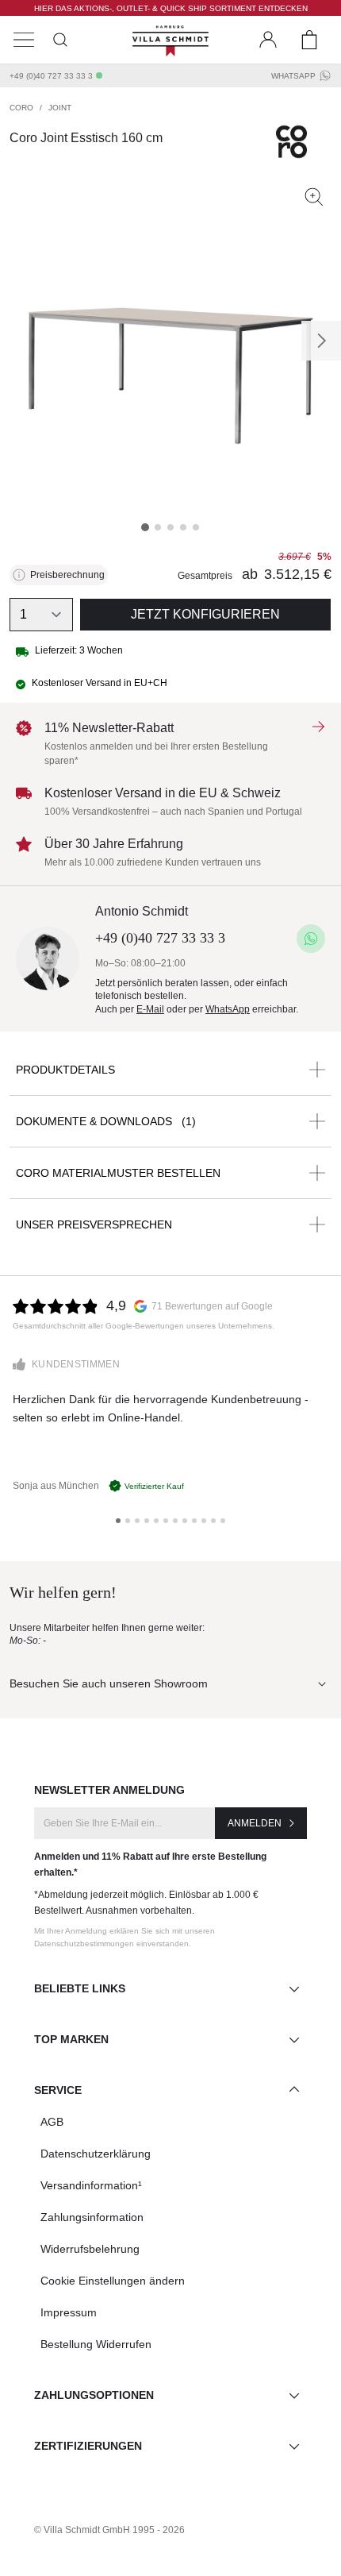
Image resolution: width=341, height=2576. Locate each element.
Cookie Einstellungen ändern (113, 2281)
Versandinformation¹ (91, 2185)
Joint (60, 108)
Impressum (69, 2312)
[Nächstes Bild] (321, 341)
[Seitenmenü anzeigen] (24, 40)
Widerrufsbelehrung (90, 2249)
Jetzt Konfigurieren (205, 614)
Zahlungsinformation (92, 2217)
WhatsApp (293, 76)
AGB (52, 2122)
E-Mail (150, 1009)
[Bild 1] (145, 527)
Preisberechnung (67, 575)
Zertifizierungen (88, 2446)
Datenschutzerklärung (96, 2154)
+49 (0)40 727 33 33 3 (51, 76)
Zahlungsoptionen (94, 2395)
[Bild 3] (170, 527)
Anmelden (255, 1823)
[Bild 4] (183, 527)
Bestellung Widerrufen (96, 2344)
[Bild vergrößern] (314, 197)
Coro (21, 108)
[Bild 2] (158, 527)
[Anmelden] (268, 40)
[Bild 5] (196, 527)
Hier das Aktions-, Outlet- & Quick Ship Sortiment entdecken (171, 8)
